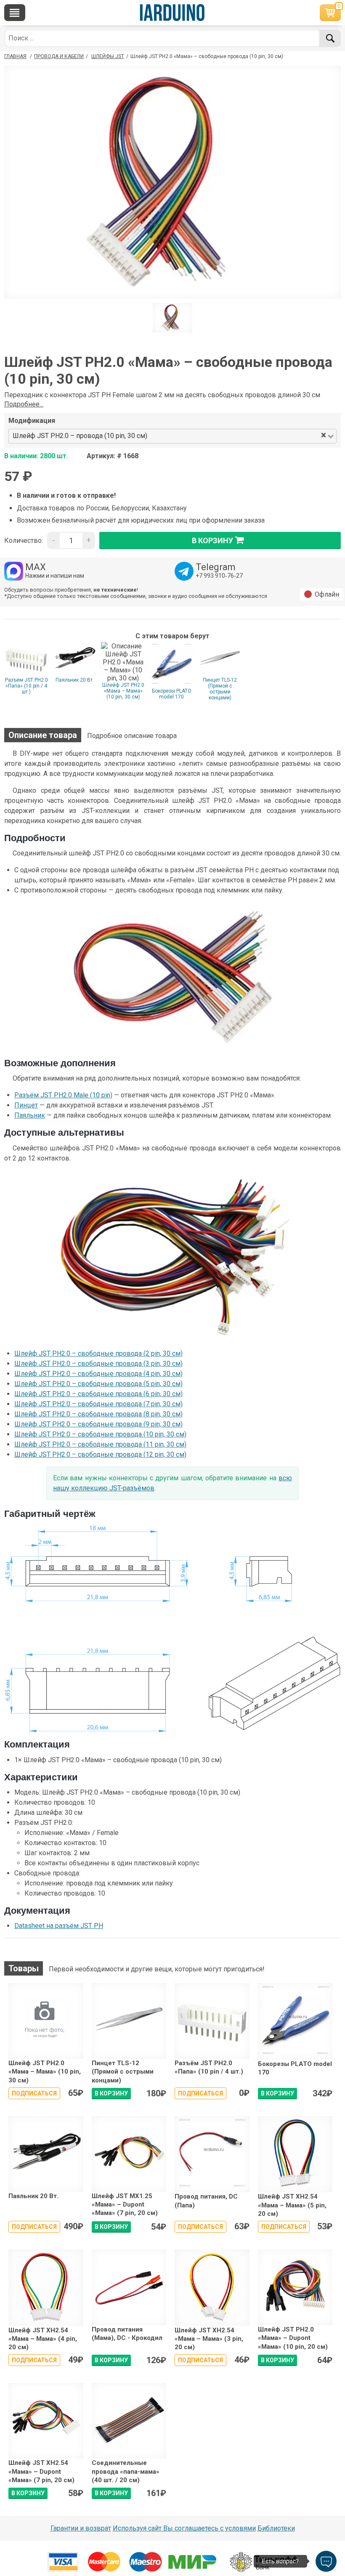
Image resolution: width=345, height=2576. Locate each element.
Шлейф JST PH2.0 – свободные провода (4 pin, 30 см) (98, 1374)
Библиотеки (276, 2528)
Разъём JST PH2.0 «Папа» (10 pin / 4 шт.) (27, 686)
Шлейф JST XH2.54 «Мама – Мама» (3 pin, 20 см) (209, 2339)
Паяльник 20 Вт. (75, 680)
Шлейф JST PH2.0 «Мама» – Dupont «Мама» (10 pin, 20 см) (293, 2338)
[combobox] (235, 436)
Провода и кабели (59, 56)
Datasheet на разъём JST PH (59, 1926)
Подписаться (34, 2093)
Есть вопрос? (280, 2561)
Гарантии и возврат (81, 2528)
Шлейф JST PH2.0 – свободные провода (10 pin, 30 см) (100, 1434)
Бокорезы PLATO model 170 (172, 694)
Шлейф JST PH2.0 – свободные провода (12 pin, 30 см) (100, 1454)
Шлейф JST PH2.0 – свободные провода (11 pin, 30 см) (100, 1444)
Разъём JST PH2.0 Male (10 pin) (63, 1095)
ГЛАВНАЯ (15, 56)
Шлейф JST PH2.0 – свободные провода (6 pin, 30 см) (98, 1394)
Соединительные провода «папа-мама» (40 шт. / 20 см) (126, 2471)
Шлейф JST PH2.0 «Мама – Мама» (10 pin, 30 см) (123, 691)
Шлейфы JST (108, 56)
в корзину (212, 540)
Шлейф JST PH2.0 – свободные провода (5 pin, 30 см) (98, 1384)
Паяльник (30, 1115)
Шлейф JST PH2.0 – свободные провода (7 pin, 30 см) (98, 1404)
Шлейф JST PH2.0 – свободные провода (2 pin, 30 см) (98, 1353)
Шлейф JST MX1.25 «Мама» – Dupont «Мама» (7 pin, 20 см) (125, 2205)
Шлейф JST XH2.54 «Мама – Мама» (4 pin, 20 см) (43, 2339)
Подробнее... (24, 404)
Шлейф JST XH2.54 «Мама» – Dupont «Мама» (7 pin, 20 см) (41, 2471)
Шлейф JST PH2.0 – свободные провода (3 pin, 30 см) (98, 1364)
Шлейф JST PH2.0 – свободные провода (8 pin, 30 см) (98, 1414)
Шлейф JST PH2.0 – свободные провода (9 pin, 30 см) (98, 1424)
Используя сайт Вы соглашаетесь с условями (184, 2528)
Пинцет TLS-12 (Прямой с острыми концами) (220, 689)
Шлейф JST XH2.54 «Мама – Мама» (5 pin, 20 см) (292, 2205)
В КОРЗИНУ (111, 2093)
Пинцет (26, 1105)
